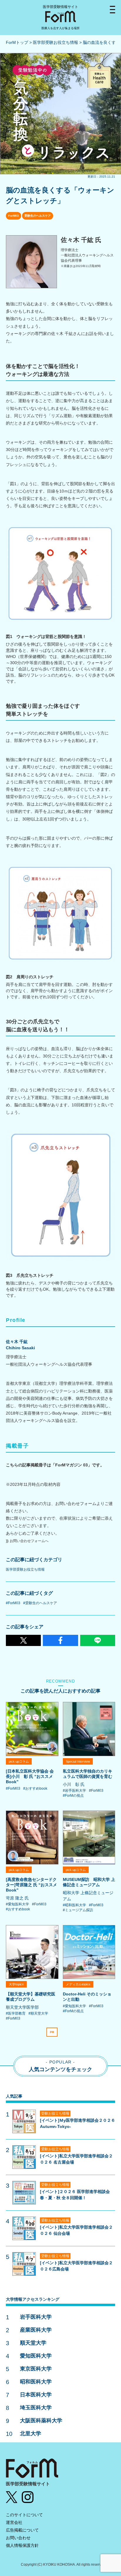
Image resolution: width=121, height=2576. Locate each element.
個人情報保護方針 (22, 2545)
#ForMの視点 (73, 1796)
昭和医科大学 (36, 2382)
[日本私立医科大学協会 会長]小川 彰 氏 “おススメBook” (30, 1776)
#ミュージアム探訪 (78, 1910)
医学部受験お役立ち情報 (56, 42)
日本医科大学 (36, 2395)
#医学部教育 (16, 2013)
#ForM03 (13, 1603)
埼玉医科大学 (36, 2408)
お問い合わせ (18, 2538)
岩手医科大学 (36, 2317)
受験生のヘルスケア (38, 216)
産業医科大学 (36, 2330)
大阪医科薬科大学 (41, 2421)
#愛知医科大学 (17, 1904)
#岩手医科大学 (74, 1791)
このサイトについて (24, 2515)
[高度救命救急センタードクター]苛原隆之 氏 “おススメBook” (31, 1885)
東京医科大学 (36, 2369)
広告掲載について (22, 2530)
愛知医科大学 (36, 2356)
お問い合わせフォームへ (29, 1541)
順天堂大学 (33, 2343)
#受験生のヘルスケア (40, 1603)
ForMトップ (17, 42)
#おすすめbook (35, 1788)
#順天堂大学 (38, 2013)
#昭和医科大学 (74, 1905)
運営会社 (14, 2522)
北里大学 (31, 2434)
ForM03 (14, 216)
